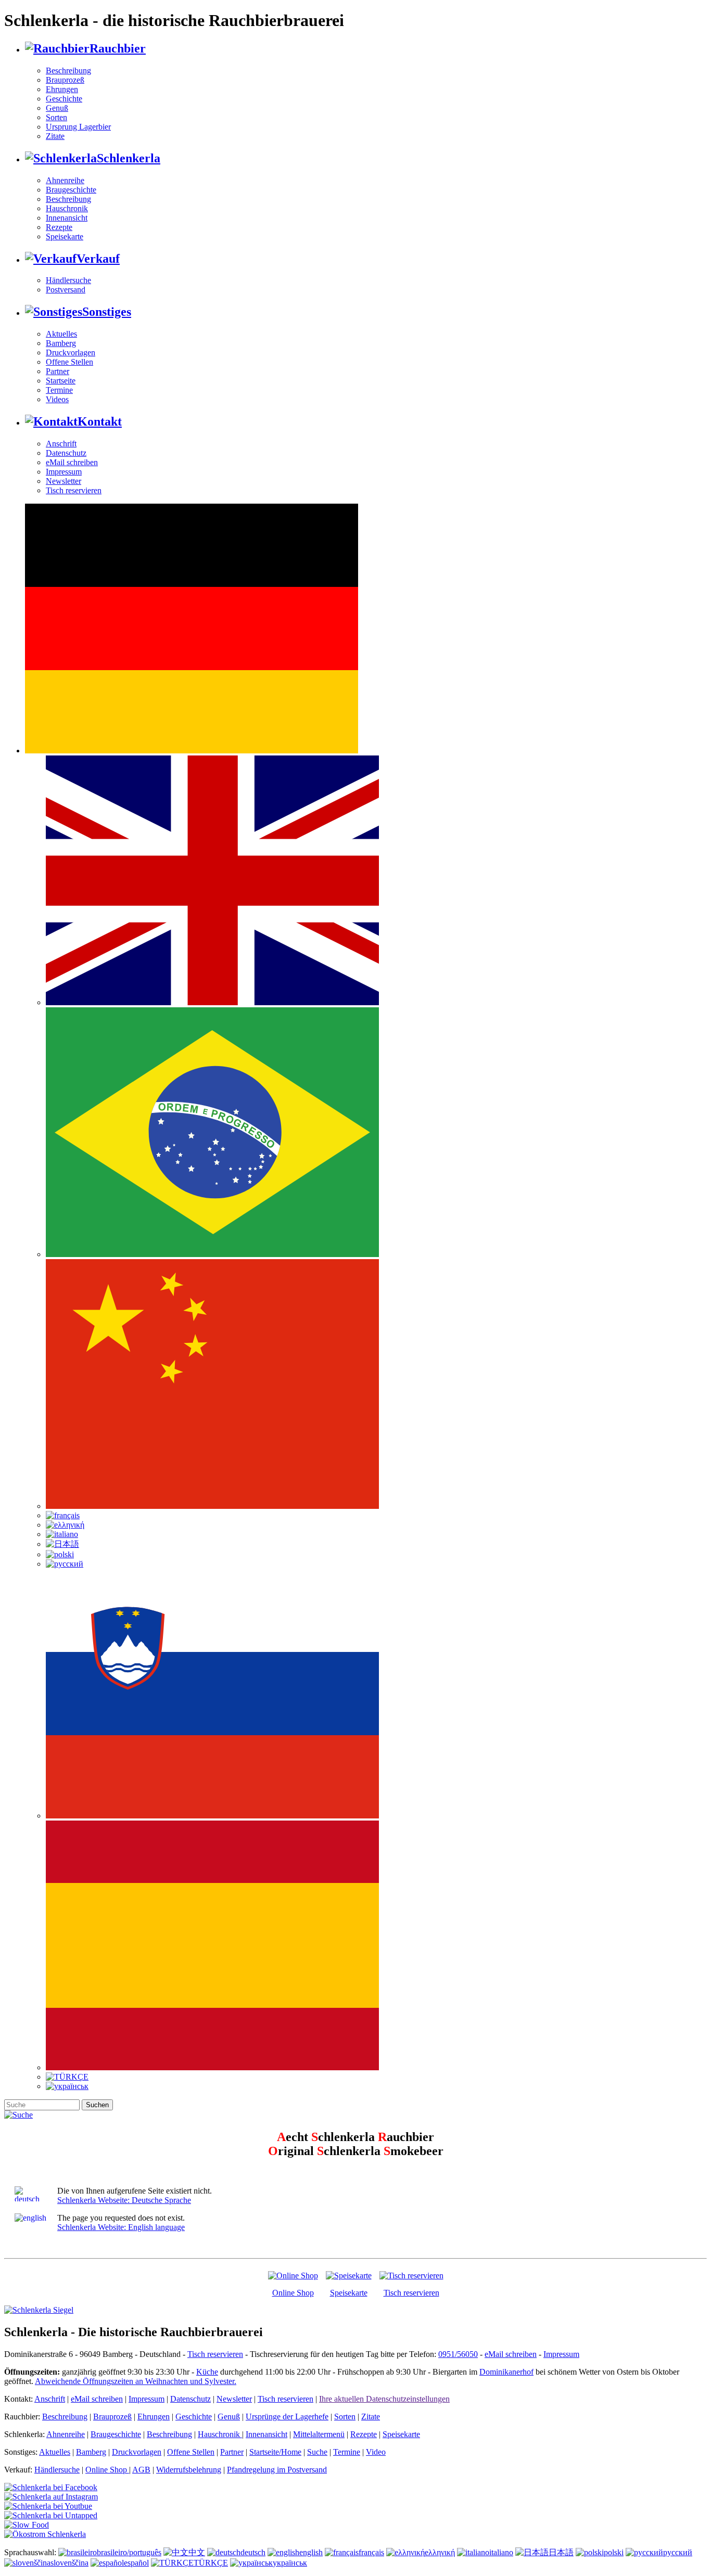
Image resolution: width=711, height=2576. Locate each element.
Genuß (57, 108)
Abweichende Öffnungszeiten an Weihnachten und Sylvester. (136, 2381)
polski (614, 2552)
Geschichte (64, 99)
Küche (207, 2372)
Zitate (55, 136)
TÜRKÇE (211, 2563)
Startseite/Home (275, 2452)
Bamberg (61, 343)
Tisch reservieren (74, 490)
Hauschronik (67, 208)
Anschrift (61, 444)
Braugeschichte (71, 190)
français (371, 2552)
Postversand (66, 290)
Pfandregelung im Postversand (277, 2470)
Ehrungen (62, 89)
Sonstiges (107, 312)
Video (376, 2452)
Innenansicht (67, 218)
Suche (317, 2452)
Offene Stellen (69, 362)
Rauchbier (118, 48)
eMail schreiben (72, 462)
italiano (501, 2552)
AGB (141, 2470)
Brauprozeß (65, 80)
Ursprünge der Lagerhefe (287, 2417)
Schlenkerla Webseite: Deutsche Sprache (124, 2200)
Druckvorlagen (71, 353)
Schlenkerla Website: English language (121, 2227)
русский (678, 2552)
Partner (58, 371)
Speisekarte (65, 236)
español (136, 2563)
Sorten (56, 117)
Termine (59, 390)
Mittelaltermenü (319, 2434)
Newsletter (64, 481)
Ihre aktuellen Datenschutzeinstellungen (384, 2399)
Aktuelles (61, 334)
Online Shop (293, 2293)
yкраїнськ (290, 2563)
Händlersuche (68, 280)
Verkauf (98, 259)
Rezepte (59, 227)
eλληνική (440, 2552)
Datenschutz (66, 453)
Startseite (61, 381)
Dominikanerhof (506, 2372)
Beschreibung (68, 71)
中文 (197, 2552)
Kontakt (100, 421)
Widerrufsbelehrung (189, 2470)
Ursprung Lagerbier (78, 127)
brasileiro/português (129, 2552)
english (311, 2552)
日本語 (561, 2552)
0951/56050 (458, 2354)
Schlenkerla (129, 158)
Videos (57, 399)
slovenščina (69, 2563)
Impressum (64, 472)
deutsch (253, 2552)
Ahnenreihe (65, 180)
